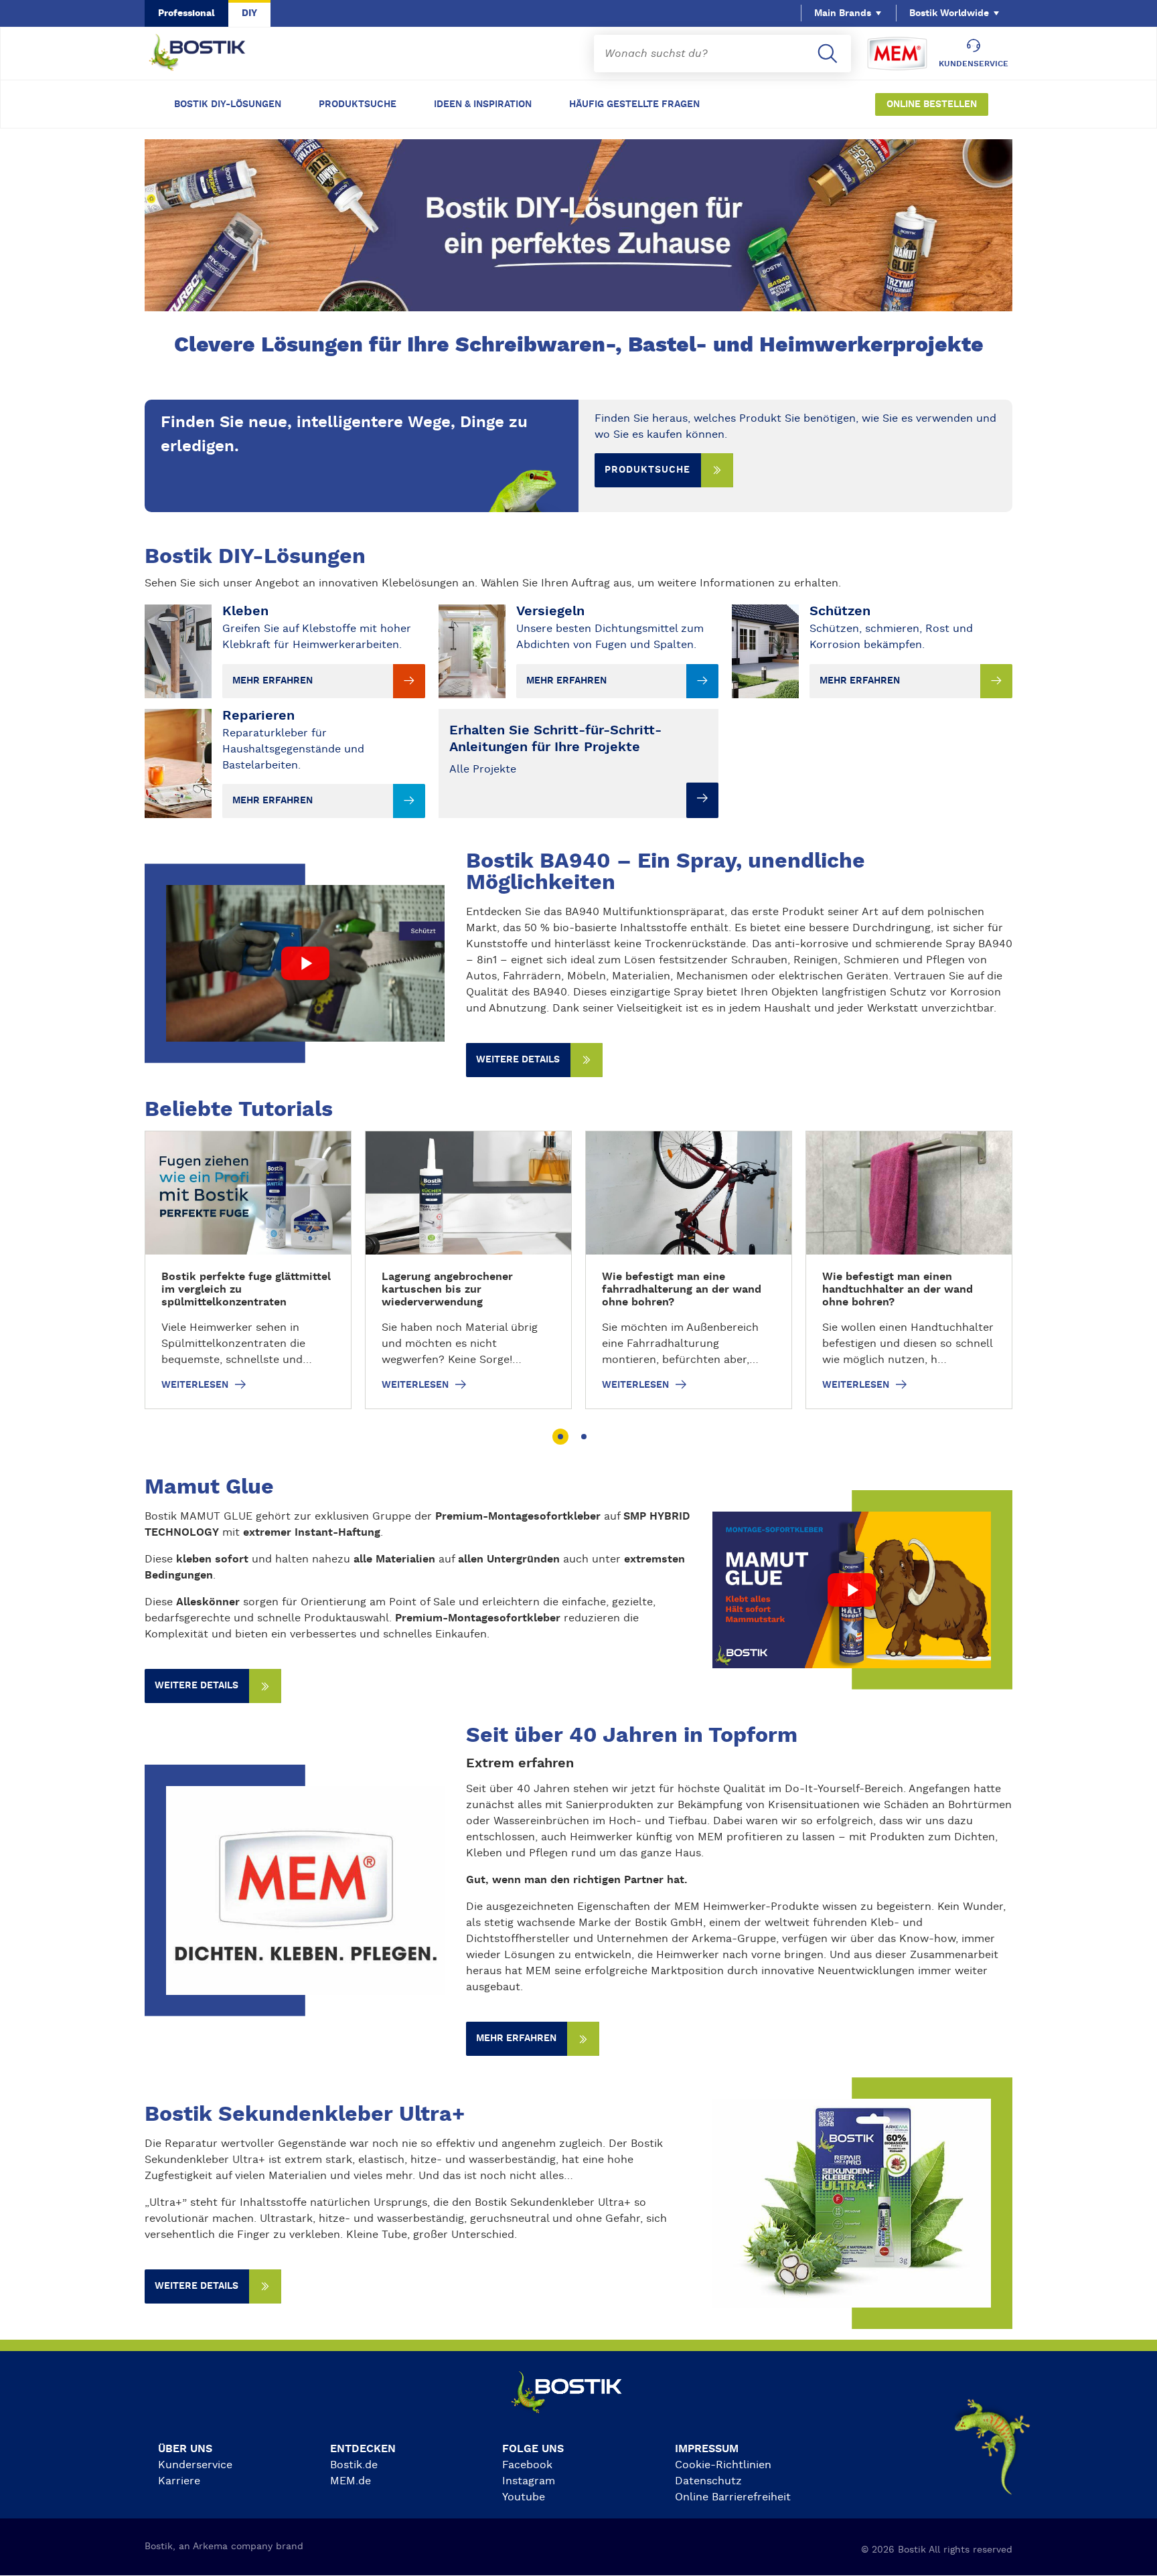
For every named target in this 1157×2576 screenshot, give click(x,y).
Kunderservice (195, 2465)
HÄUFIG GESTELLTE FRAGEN (634, 104)
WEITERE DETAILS (518, 1060)
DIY (249, 13)
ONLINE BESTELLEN (932, 104)
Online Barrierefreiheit (733, 2497)
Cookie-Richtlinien (723, 2465)
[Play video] (305, 963)
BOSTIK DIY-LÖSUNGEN (228, 104)
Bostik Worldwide (949, 13)
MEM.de (351, 2481)
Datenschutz (708, 2481)
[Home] (208, 54)
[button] (560, 1437)
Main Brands (843, 13)
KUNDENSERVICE (974, 64)
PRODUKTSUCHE (358, 104)
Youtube (524, 2497)
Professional (186, 13)
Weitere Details (197, 2286)
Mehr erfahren (516, 2038)
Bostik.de (354, 2465)
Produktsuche (647, 470)
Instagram (529, 2481)
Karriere (179, 2481)
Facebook (527, 2465)
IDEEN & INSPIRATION (483, 104)
